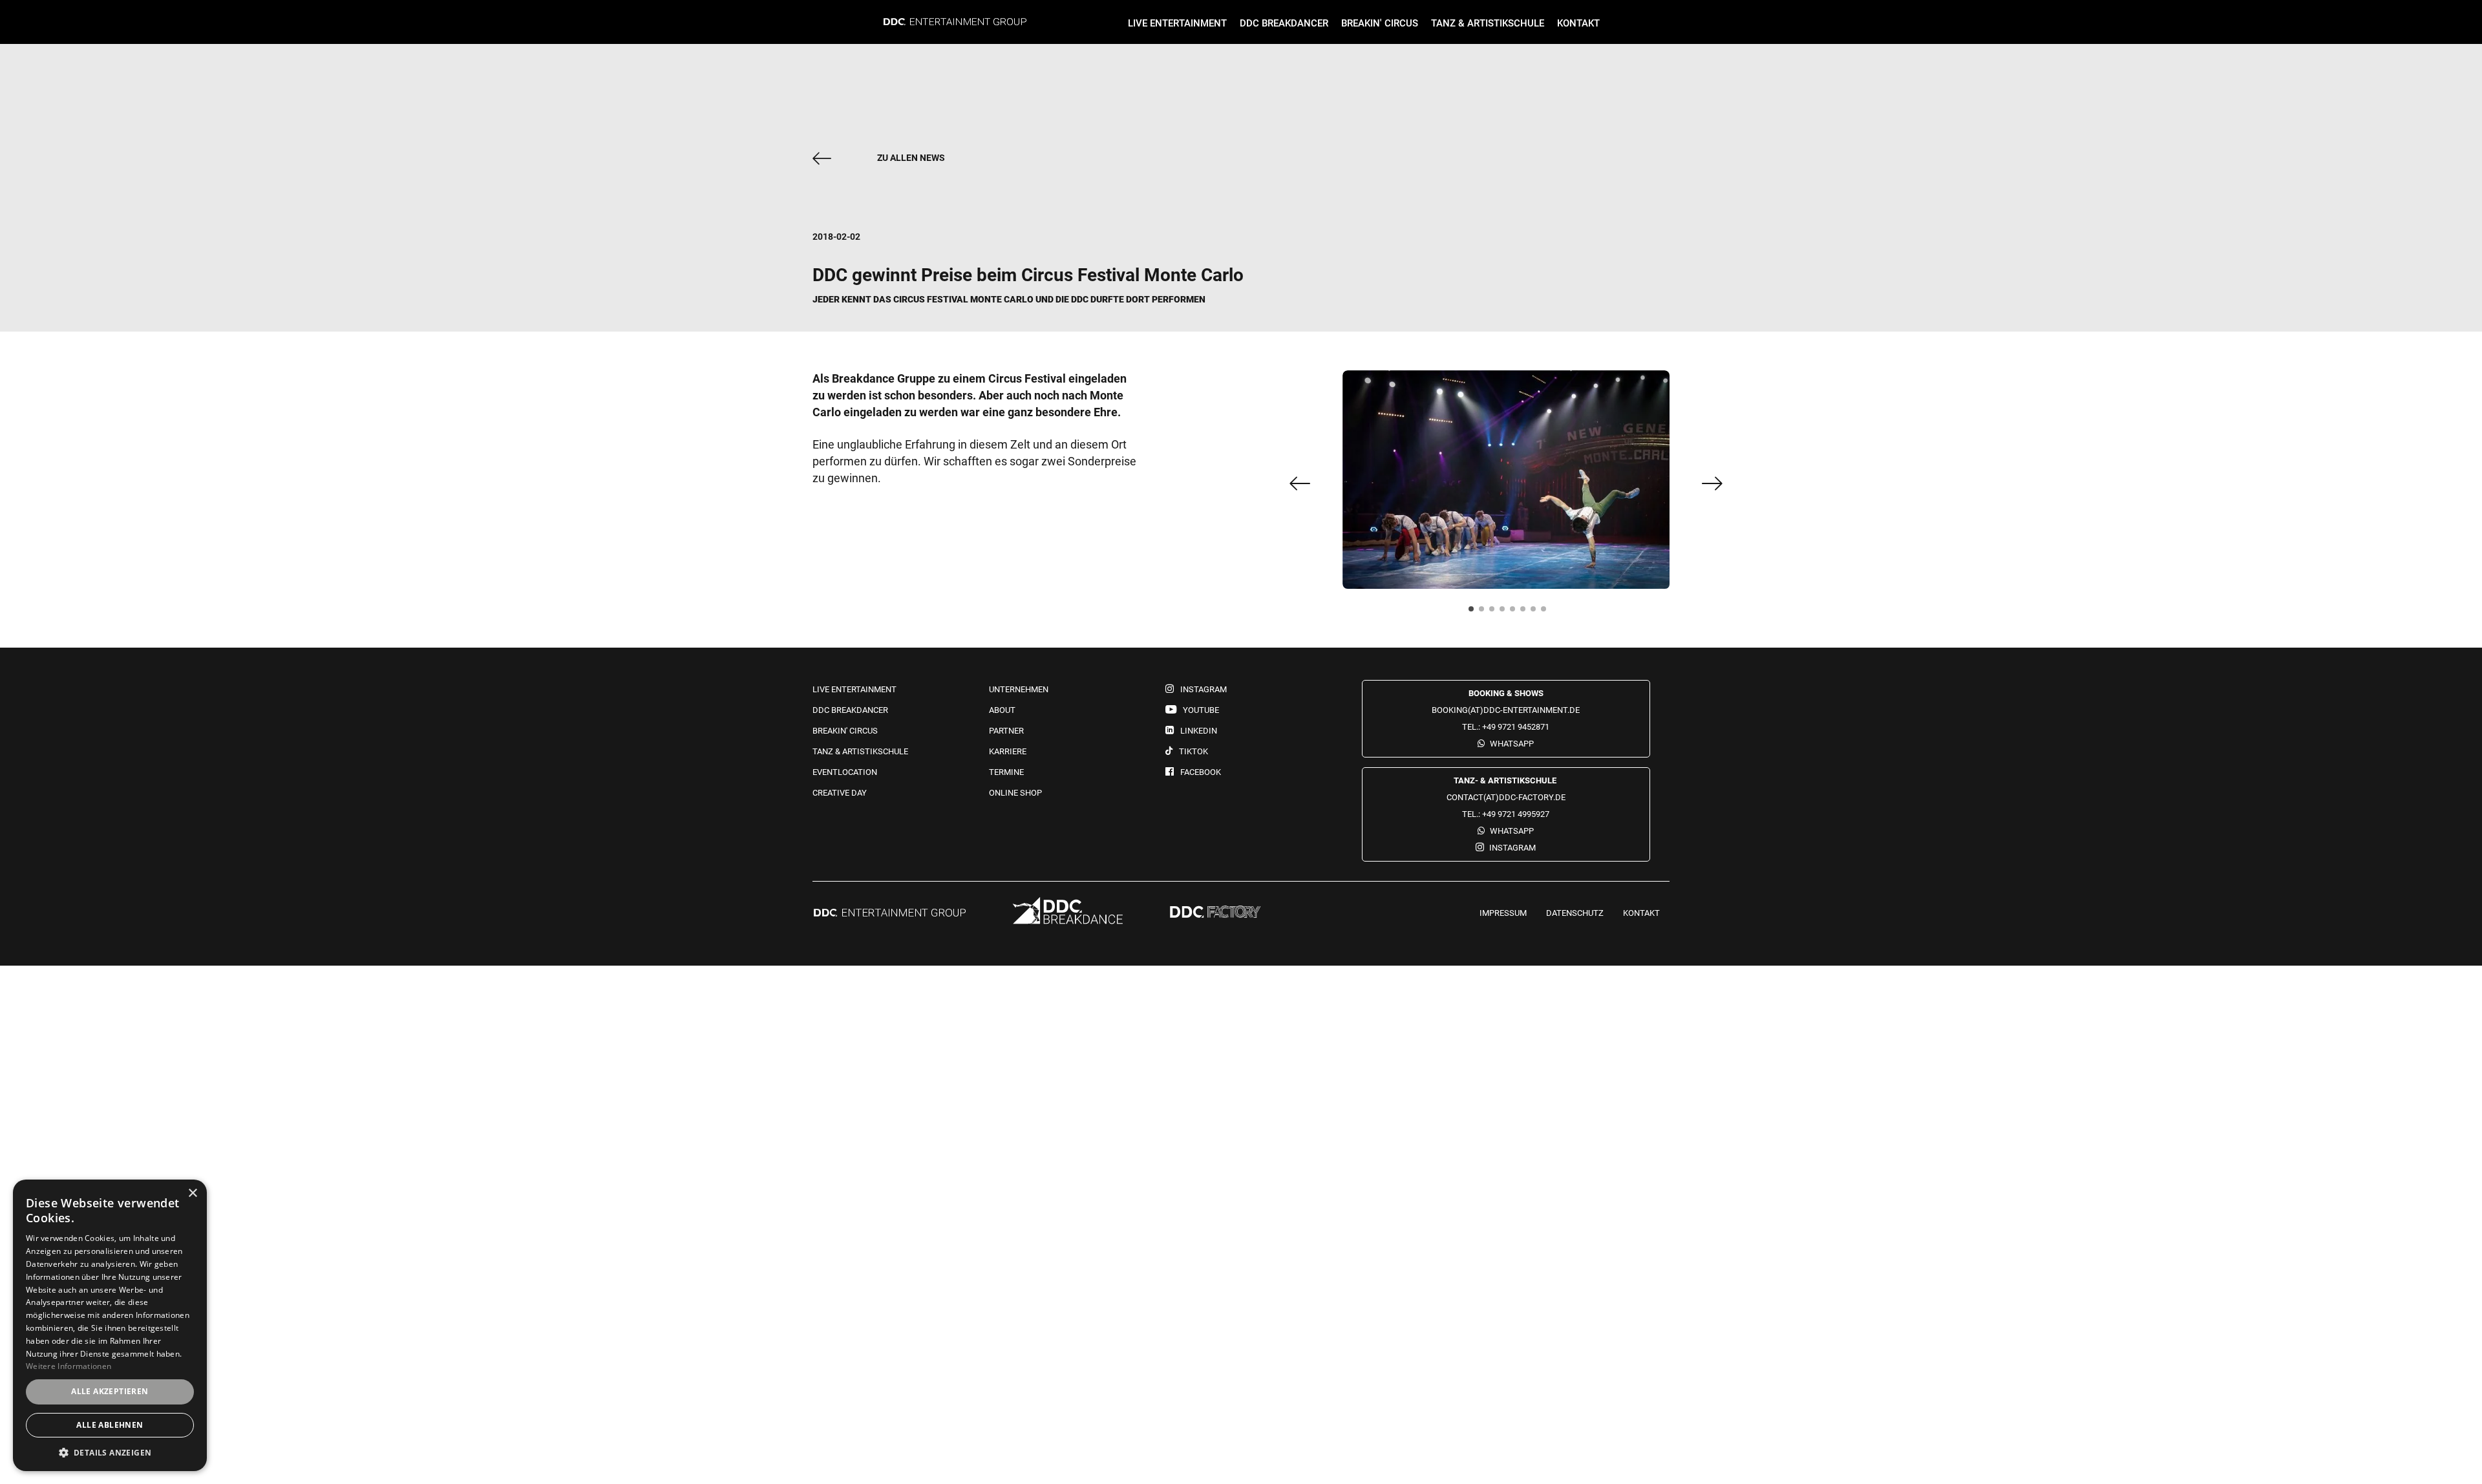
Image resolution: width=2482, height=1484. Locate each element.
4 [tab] (1506, 613)
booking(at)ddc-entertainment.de (1506, 710)
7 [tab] (1537, 613)
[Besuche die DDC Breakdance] (1068, 913)
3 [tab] (1496, 613)
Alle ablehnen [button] (110, 1425)
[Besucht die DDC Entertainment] (890, 914)
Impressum (1503, 913)
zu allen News (911, 158)
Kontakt (1641, 913)
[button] (110, 1452)
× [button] (192, 1193)
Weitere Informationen (69, 1366)
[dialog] (110, 1325)
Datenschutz (1575, 913)
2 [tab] (1485, 613)
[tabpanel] (1506, 480)
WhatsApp (1512, 744)
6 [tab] (1527, 613)
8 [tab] (1547, 613)
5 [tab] (1516, 613)
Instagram (1512, 848)
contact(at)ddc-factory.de (1506, 797)
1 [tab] (1475, 613)
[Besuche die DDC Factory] (1215, 913)
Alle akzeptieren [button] (110, 1391)
